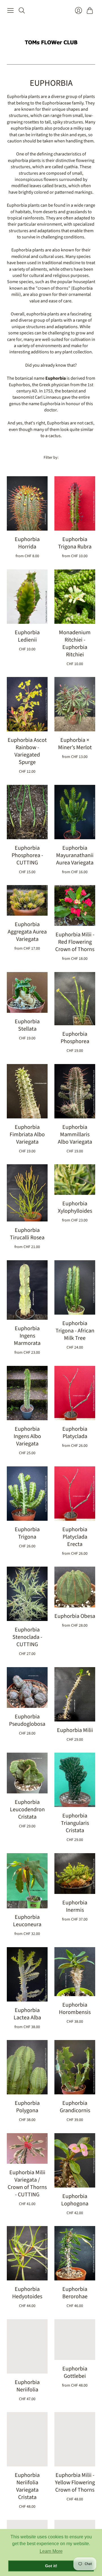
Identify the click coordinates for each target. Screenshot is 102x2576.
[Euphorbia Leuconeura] (27, 1881)
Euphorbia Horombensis (75, 2009)
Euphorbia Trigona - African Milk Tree (75, 1331)
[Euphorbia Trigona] (27, 1494)
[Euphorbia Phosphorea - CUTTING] (27, 812)
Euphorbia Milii (75, 1730)
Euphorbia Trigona (27, 1533)
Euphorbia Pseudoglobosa (27, 1720)
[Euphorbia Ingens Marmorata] (27, 1290)
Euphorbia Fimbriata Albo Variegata (27, 1135)
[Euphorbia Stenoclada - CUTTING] (27, 1594)
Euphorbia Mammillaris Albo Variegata (75, 1135)
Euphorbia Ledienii (27, 636)
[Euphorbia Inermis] (75, 1874)
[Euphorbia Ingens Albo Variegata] (27, 1393)
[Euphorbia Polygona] (27, 2067)
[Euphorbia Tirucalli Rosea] (27, 1193)
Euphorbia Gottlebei (75, 2372)
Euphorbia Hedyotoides (27, 2293)
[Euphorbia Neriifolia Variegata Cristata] (27, 2439)
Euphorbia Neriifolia (27, 2386)
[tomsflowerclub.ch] (51, 40)
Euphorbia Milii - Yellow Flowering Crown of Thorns (75, 2483)
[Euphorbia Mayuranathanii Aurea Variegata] (75, 812)
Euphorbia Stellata (27, 1025)
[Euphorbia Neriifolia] (27, 2346)
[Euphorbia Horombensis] (75, 1972)
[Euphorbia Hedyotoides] (27, 2253)
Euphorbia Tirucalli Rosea (27, 1234)
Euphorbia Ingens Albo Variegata (27, 1436)
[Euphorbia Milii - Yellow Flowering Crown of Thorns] (75, 2439)
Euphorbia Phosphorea (75, 1038)
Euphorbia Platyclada (75, 1433)
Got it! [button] (51, 2566)
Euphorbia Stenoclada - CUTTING (27, 1637)
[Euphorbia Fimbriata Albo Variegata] (27, 1091)
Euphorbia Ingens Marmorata (27, 1336)
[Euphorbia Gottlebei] (75, 2340)
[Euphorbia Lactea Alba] (27, 1974)
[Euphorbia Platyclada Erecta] (75, 1494)
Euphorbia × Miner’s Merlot (75, 744)
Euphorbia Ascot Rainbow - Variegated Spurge (27, 751)
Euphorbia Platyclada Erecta (75, 1537)
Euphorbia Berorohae (75, 2293)
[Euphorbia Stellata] (27, 992)
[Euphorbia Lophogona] (75, 2160)
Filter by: (51, 458)
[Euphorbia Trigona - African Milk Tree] (75, 1287)
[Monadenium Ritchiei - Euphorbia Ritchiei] (75, 597)
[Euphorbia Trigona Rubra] (75, 503)
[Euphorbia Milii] (75, 1694)
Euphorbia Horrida (27, 543)
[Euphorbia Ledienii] (27, 597)
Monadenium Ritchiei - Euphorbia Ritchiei (75, 644)
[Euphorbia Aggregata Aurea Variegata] (27, 900)
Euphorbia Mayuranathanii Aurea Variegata (75, 855)
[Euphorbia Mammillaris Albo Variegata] (75, 1091)
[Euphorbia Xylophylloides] (75, 1180)
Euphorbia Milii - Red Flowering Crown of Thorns (75, 942)
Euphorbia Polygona (27, 2107)
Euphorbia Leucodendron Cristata (27, 1810)
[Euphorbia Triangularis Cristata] (75, 1780)
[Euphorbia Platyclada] (75, 1393)
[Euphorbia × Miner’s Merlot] (75, 704)
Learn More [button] (51, 2551)
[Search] (22, 10)
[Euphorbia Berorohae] (75, 2253)
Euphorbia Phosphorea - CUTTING (27, 855)
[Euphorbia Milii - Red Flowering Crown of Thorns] (75, 905)
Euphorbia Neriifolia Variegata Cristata (27, 2486)
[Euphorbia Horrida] (27, 503)
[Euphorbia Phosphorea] (75, 999)
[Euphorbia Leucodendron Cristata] (27, 1773)
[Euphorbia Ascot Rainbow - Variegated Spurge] (27, 704)
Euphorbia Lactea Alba (27, 2014)
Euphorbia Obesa (75, 1616)
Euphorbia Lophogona (75, 2200)
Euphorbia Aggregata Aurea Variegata (27, 932)
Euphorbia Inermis (75, 1906)
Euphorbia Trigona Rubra (75, 543)
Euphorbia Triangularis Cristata (75, 1823)
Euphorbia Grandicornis (75, 2107)
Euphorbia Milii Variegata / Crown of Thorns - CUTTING (27, 2184)
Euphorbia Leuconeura (27, 1921)
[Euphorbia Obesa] (75, 1587)
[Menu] (10, 10)
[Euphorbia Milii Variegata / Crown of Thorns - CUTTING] (27, 2148)
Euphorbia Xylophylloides (75, 1207)
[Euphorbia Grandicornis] (75, 2067)
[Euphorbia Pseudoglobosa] (27, 1688)
